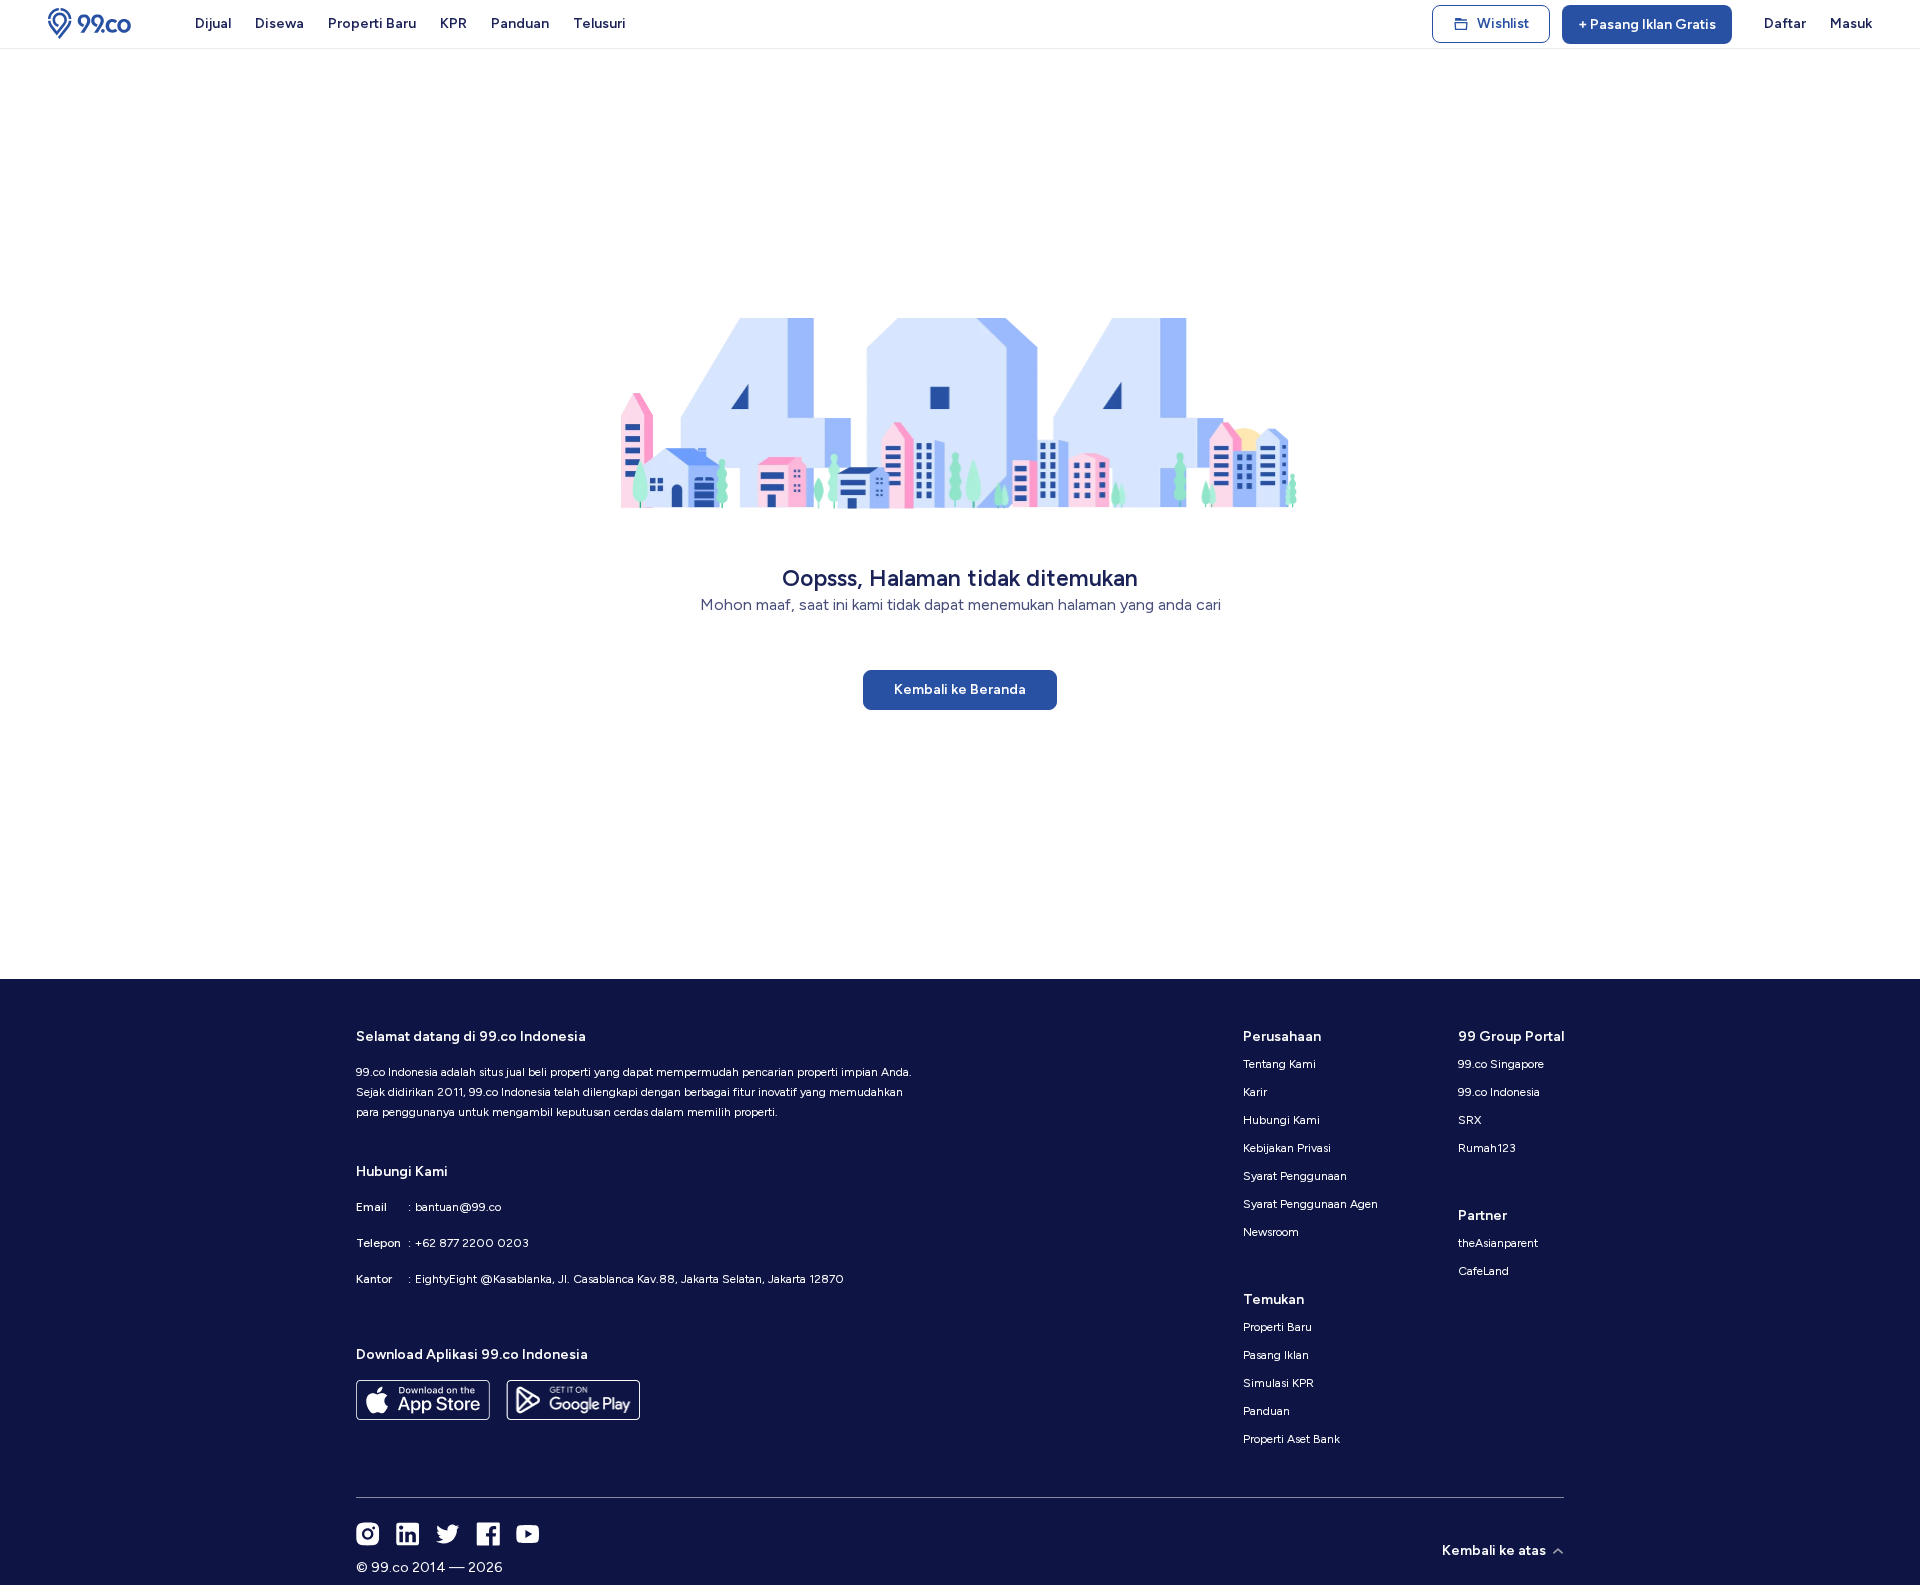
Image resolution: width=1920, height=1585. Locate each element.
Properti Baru (372, 23)
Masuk (1851, 23)
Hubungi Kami (1281, 1120)
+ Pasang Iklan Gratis (1647, 24)
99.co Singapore (1501, 1064)
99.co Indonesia (1499, 1092)
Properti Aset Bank (1291, 1439)
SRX (1469, 1120)
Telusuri (599, 23)
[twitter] (448, 1534)
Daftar (1785, 23)
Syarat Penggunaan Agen (1310, 1204)
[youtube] (528, 1534)
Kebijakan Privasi (1287, 1148)
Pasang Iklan (1276, 1355)
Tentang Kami (1279, 1064)
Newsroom (1271, 1232)
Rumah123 (1487, 1148)
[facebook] (488, 1534)
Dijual (213, 23)
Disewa (279, 23)
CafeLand (1483, 1271)
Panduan (520, 23)
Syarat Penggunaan (1295, 1176)
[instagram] (368, 1534)
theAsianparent (1498, 1243)
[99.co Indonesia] (89, 24)
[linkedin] (408, 1534)
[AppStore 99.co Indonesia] (423, 1400)
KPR (453, 23)
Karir (1255, 1092)
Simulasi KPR (1278, 1383)
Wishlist (1503, 23)
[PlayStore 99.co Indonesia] (573, 1400)
